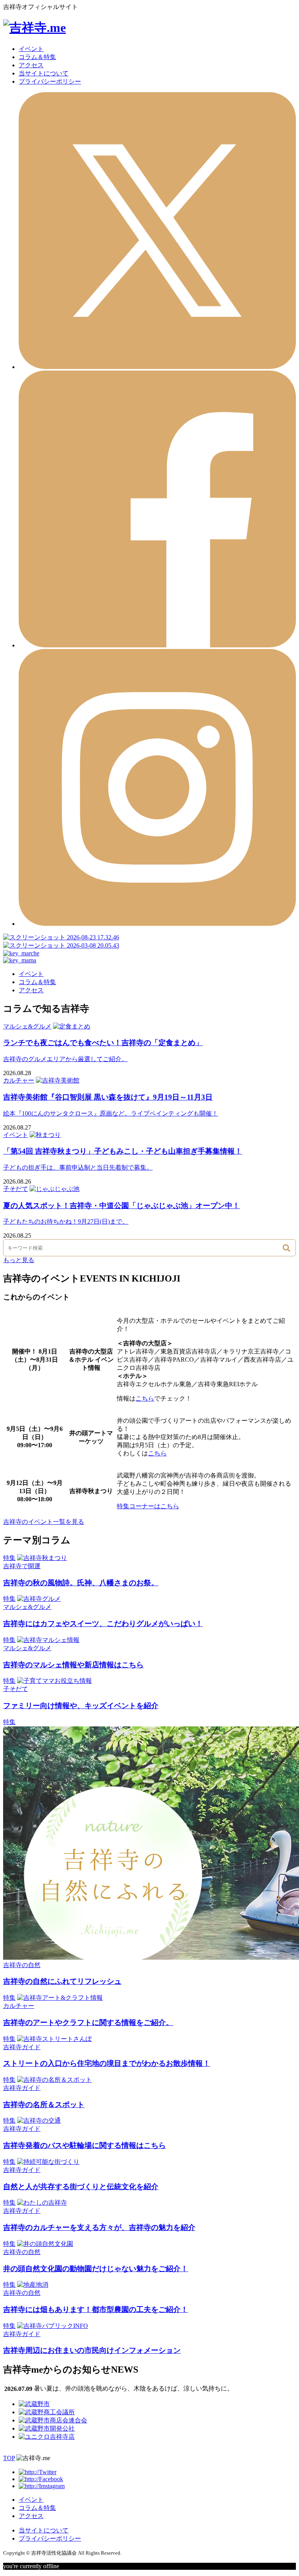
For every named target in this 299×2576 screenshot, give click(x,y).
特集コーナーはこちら (148, 1506)
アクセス (31, 65)
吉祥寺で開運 (22, 1566)
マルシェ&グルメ (27, 1026)
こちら (145, 1398)
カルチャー (19, 1080)
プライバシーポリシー (50, 81)
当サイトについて (44, 73)
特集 (9, 1558)
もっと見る (19, 1260)
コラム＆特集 (37, 57)
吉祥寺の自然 (22, 1965)
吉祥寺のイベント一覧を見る (44, 1522)
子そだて (16, 1189)
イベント (31, 49)
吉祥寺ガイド (22, 2047)
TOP (9, 2458)
